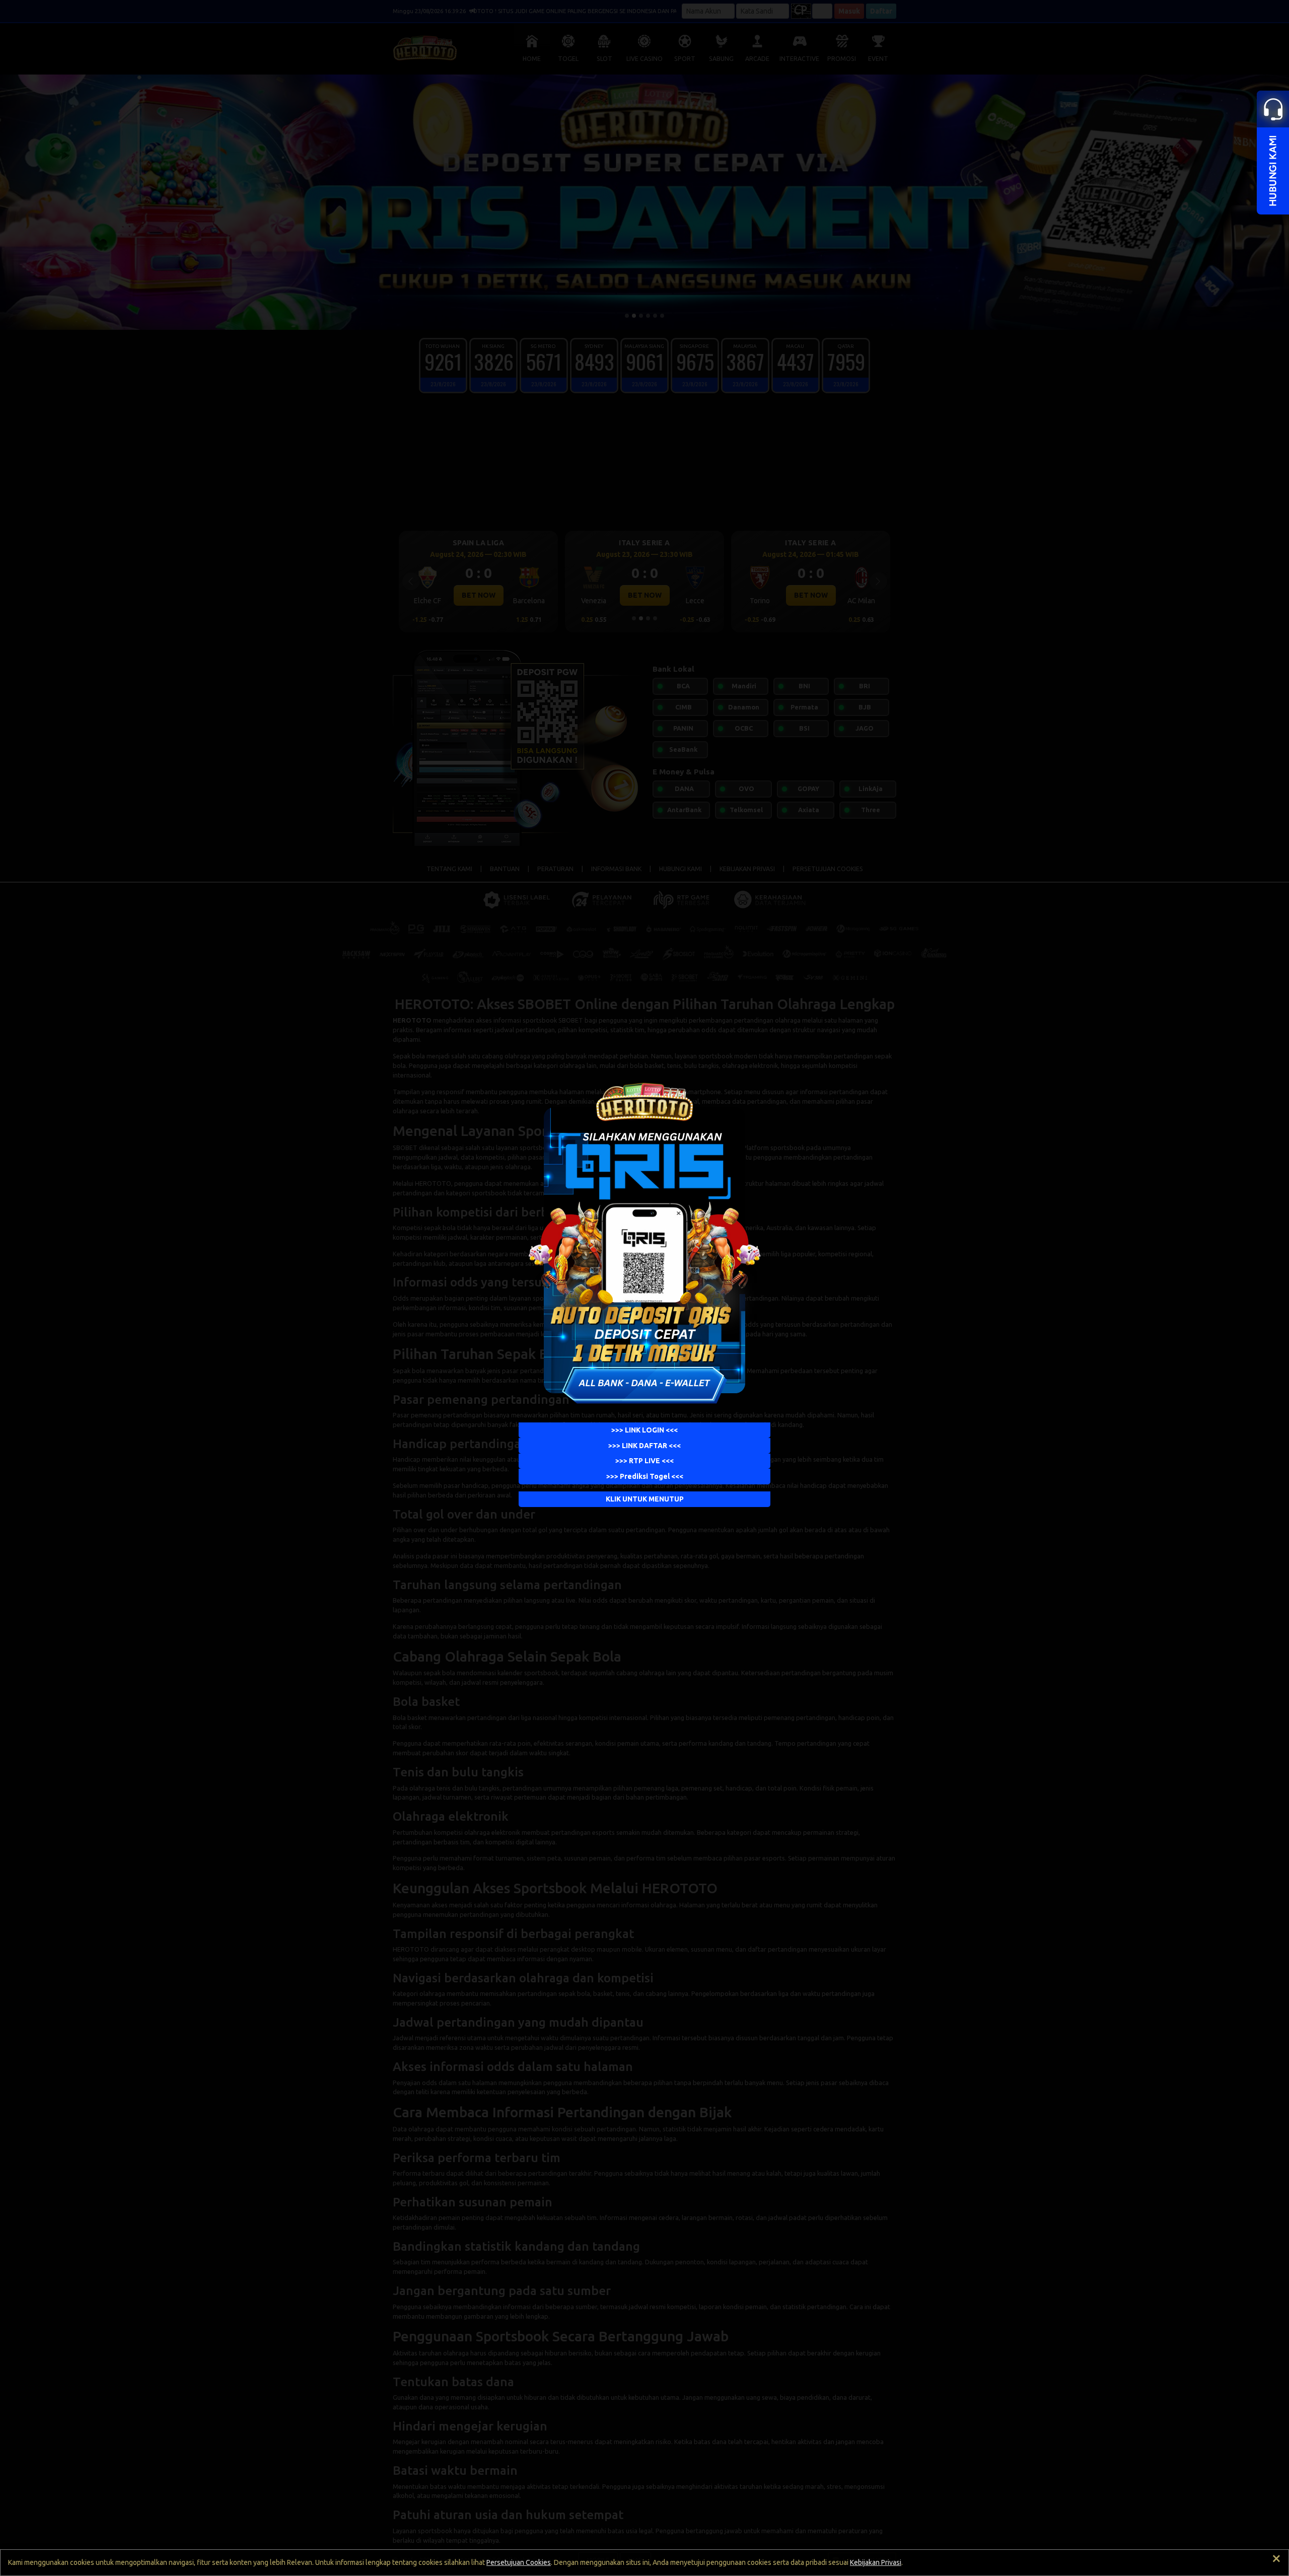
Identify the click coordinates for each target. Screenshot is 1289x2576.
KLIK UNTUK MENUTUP (645, 1499)
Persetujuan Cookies (519, 2562)
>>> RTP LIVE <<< (644, 1461)
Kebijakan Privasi (876, 2562)
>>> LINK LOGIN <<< (644, 1430)
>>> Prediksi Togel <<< (645, 1476)
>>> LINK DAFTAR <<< (644, 1446)
